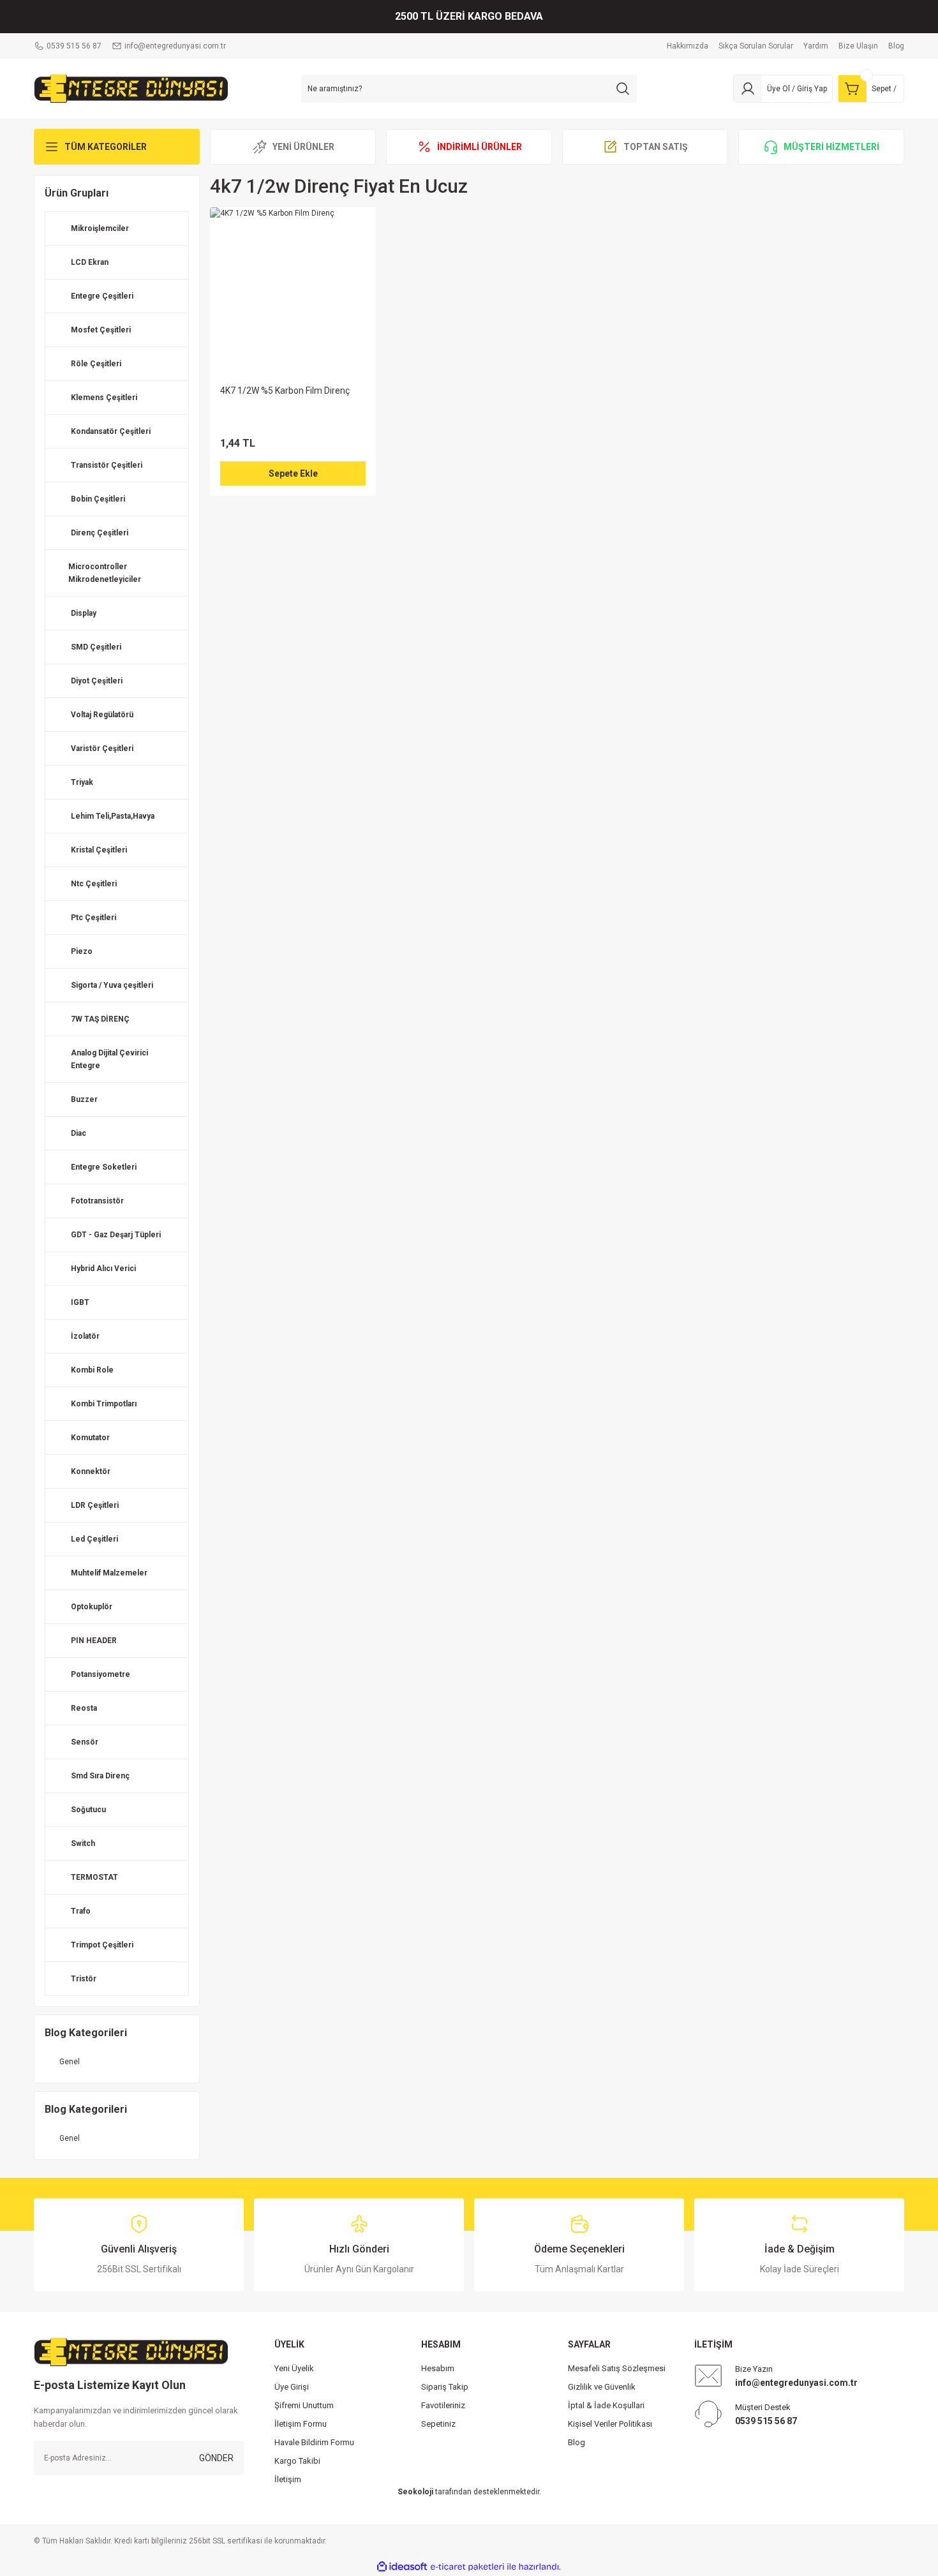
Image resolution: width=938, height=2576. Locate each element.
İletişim (288, 2479)
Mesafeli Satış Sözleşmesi (617, 2368)
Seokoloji (415, 2492)
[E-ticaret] (467, 2567)
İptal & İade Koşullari (606, 2405)
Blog (577, 2442)
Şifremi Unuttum (304, 2405)
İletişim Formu (301, 2424)
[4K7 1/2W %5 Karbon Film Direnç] (293, 290)
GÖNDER (216, 2458)
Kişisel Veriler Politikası (610, 2424)
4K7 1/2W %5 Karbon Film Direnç (285, 391)
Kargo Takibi (297, 2461)
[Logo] (131, 88)
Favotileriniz (443, 2405)
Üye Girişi (292, 2387)
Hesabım (438, 2368)
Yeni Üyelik (294, 2368)
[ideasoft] (402, 2567)
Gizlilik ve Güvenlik (602, 2387)
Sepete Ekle (293, 473)
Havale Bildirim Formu (314, 2442)
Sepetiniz (438, 2424)
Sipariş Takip (445, 2387)
